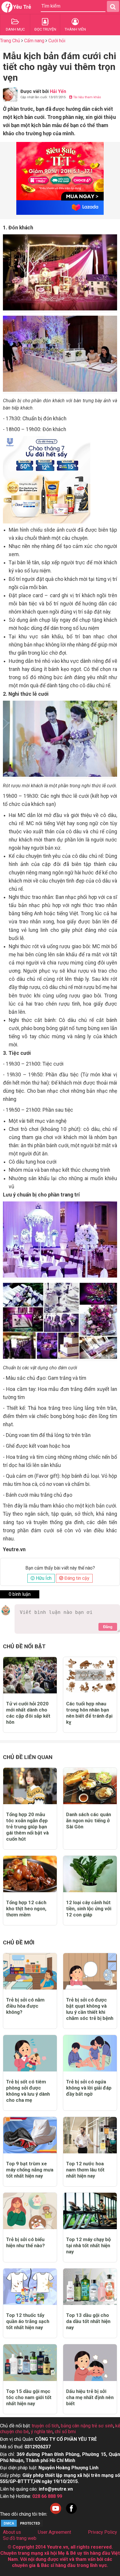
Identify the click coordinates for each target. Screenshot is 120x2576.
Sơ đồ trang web (20, 2538)
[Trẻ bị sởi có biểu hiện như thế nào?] (30, 2211)
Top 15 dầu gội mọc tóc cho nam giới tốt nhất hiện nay (29, 2397)
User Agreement (54, 2532)
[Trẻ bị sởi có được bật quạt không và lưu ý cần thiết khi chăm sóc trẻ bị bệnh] (90, 1971)
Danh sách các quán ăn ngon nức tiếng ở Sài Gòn (89, 1821)
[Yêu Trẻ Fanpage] (71, 2514)
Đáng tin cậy (76, 1578)
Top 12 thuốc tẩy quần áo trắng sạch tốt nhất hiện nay (28, 2321)
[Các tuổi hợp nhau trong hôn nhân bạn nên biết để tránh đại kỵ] (90, 1675)
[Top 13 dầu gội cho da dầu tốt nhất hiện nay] (90, 2287)
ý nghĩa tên (42, 2432)
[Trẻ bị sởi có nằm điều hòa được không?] (30, 1971)
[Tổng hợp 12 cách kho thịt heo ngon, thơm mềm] (30, 1874)
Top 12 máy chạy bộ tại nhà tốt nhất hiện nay (88, 2245)
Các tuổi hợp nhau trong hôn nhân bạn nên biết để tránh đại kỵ (89, 1713)
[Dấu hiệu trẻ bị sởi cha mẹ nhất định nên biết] (90, 2362)
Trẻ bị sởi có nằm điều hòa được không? (25, 2006)
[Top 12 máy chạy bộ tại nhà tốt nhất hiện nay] (90, 2211)
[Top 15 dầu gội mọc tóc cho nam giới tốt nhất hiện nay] (30, 2362)
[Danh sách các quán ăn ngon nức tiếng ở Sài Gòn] (90, 1786)
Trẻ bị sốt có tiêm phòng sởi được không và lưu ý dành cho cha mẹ (28, 2091)
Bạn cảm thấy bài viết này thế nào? (60, 1568)
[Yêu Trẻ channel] (56, 2514)
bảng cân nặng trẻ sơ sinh (87, 2426)
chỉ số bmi (65, 2432)
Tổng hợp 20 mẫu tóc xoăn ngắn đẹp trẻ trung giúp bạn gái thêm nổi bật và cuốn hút (27, 1827)
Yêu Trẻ (22, 7)
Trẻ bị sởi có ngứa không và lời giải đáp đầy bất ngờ (89, 2088)
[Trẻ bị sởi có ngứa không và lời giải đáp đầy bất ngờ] (90, 2053)
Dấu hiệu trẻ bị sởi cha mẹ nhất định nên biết (90, 2397)
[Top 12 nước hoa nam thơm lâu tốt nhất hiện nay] (90, 2135)
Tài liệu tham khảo (87, 97)
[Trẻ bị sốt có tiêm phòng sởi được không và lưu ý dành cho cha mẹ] (30, 2053)
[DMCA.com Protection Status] (22, 2526)
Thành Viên (75, 29)
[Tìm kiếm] (113, 6)
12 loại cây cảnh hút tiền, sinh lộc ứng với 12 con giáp (89, 1909)
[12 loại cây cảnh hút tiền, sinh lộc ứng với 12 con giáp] (90, 1874)
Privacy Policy (103, 2532)
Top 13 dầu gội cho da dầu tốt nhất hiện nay (88, 2321)
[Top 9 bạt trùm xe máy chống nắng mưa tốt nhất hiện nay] (30, 2135)
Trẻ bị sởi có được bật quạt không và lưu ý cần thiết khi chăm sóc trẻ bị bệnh (90, 2009)
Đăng (108, 1627)
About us (12, 2532)
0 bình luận (20, 1594)
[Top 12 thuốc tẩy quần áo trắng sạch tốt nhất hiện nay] (30, 2287)
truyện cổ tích (45, 2426)
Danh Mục (15, 29)
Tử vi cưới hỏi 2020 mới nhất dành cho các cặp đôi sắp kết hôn (28, 1713)
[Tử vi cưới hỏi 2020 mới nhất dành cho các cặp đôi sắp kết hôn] (30, 1675)
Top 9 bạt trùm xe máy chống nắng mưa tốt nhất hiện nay (30, 2170)
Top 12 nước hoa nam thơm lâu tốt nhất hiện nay (85, 2170)
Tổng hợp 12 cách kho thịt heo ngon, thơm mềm (26, 1909)
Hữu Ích (43, 1578)
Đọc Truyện (45, 29)
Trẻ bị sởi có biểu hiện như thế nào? (25, 2242)
